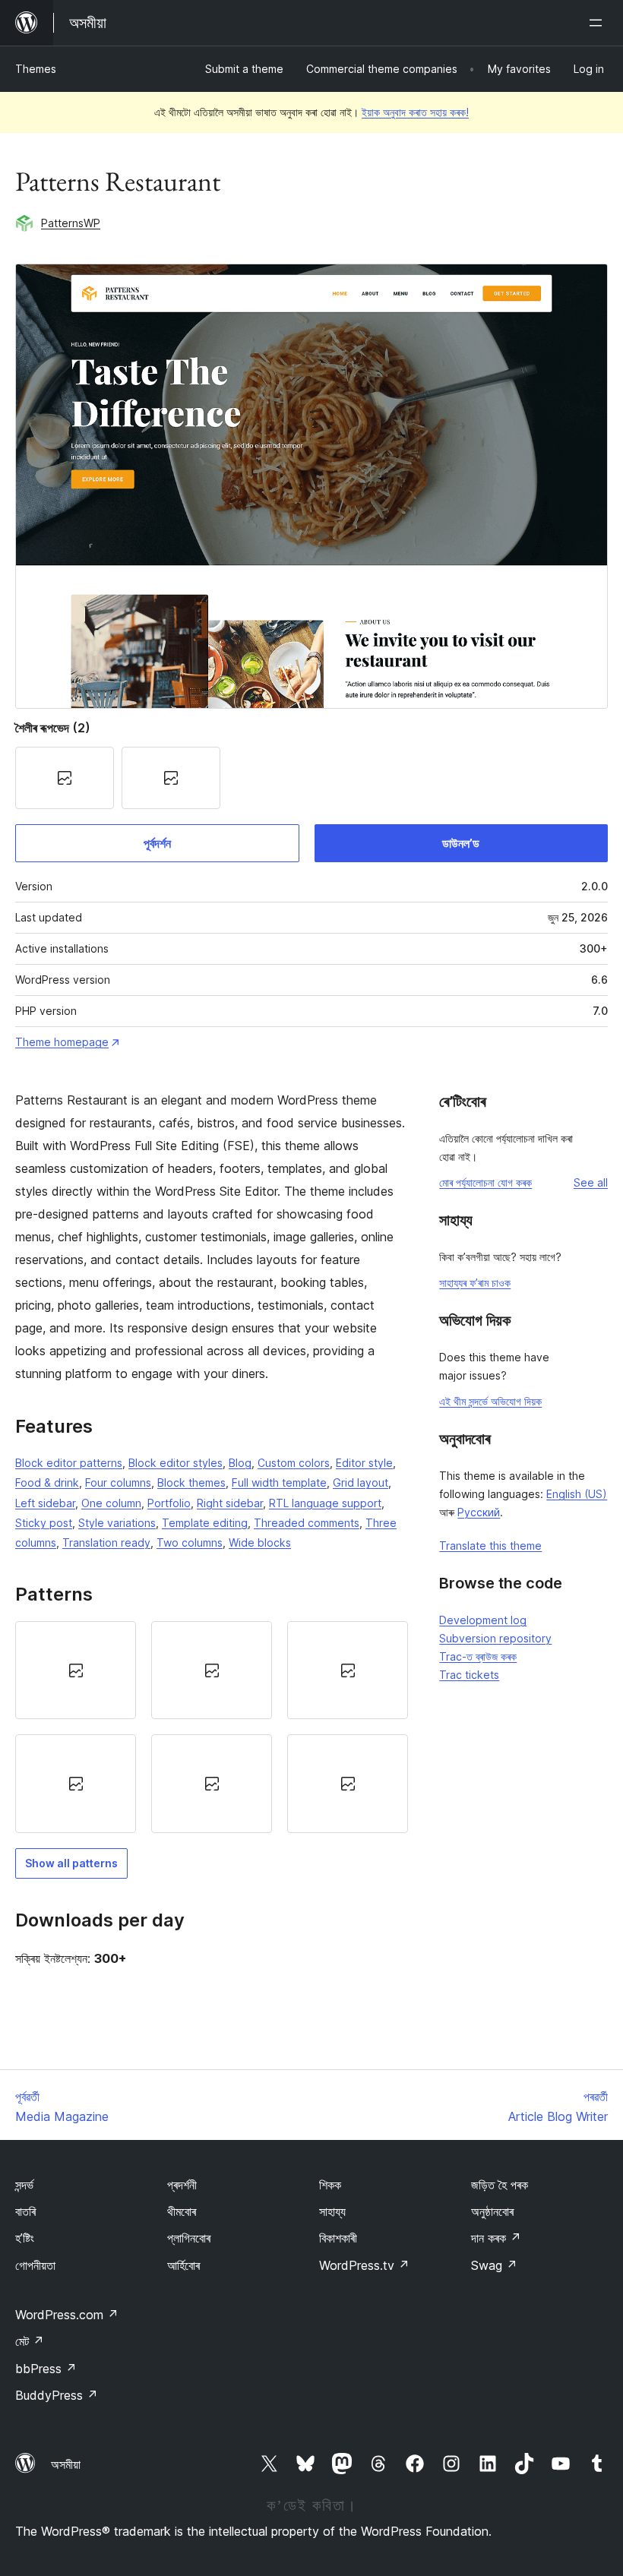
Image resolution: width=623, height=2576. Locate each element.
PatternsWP (71, 223)
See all (591, 1182)
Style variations (117, 1523)
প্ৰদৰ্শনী (182, 2185)
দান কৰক (496, 2238)
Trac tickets (469, 1675)
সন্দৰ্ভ (24, 2185)
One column (111, 1503)
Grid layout (361, 1482)
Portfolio (169, 1503)
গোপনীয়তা (35, 2265)
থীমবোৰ (182, 2211)
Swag (494, 2265)
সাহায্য (332, 2211)
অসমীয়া (66, 2464)
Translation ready (106, 1542)
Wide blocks (260, 1542)
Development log (483, 1620)
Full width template (279, 1482)
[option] (76, 1670)
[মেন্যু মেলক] (599, 23)
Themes (36, 69)
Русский (479, 1512)
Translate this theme (490, 1546)
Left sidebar (45, 1503)
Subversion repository (495, 1638)
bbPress (46, 2369)
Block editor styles (176, 1463)
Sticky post (44, 1523)
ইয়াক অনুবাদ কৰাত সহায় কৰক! (415, 112)
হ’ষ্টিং (25, 2238)
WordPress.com (67, 2315)
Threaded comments (307, 1523)
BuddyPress (57, 2395)
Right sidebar (230, 1503)
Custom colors (294, 1463)
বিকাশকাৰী (338, 2238)
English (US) (577, 1494)
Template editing (205, 1523)
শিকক (330, 2185)
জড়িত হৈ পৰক (500, 2185)
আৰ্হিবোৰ (183, 2265)
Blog (240, 1463)
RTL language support (325, 1503)
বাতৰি (25, 2211)
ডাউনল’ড (461, 843)
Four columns (118, 1482)
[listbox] (212, 1727)
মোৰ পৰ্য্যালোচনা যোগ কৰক (485, 1182)
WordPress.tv (364, 2265)
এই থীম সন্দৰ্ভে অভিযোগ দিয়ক (490, 1401)
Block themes (191, 1482)
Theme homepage (62, 1042)
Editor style (364, 1463)
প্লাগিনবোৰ (189, 2238)
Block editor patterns (69, 1463)
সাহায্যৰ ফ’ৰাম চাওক (475, 1283)
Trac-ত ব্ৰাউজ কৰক (478, 1656)
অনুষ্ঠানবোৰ (492, 2211)
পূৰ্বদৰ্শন (157, 843)
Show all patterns (71, 1863)
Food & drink (47, 1482)
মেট (30, 2341)
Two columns (190, 1542)
